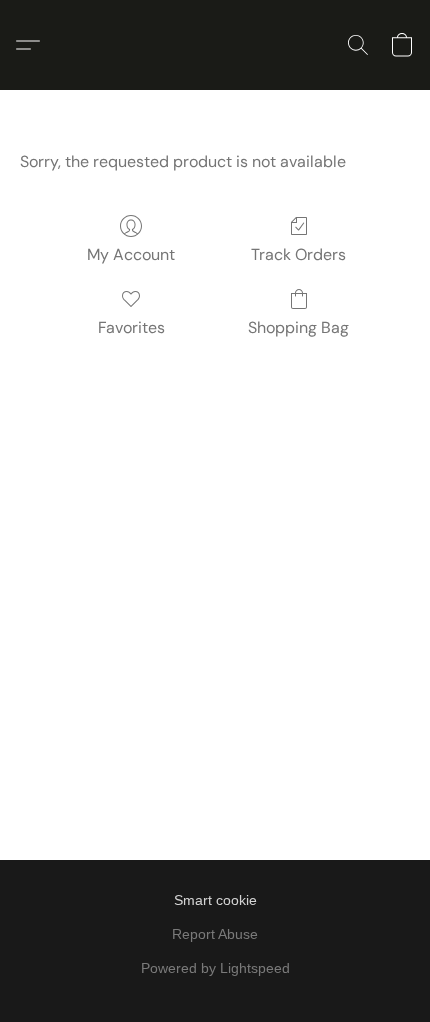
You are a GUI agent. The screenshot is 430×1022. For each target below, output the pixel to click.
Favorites (131, 327)
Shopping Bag (298, 327)
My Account (131, 254)
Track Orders (298, 254)
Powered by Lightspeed (215, 968)
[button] (33, 45)
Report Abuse (215, 934)
